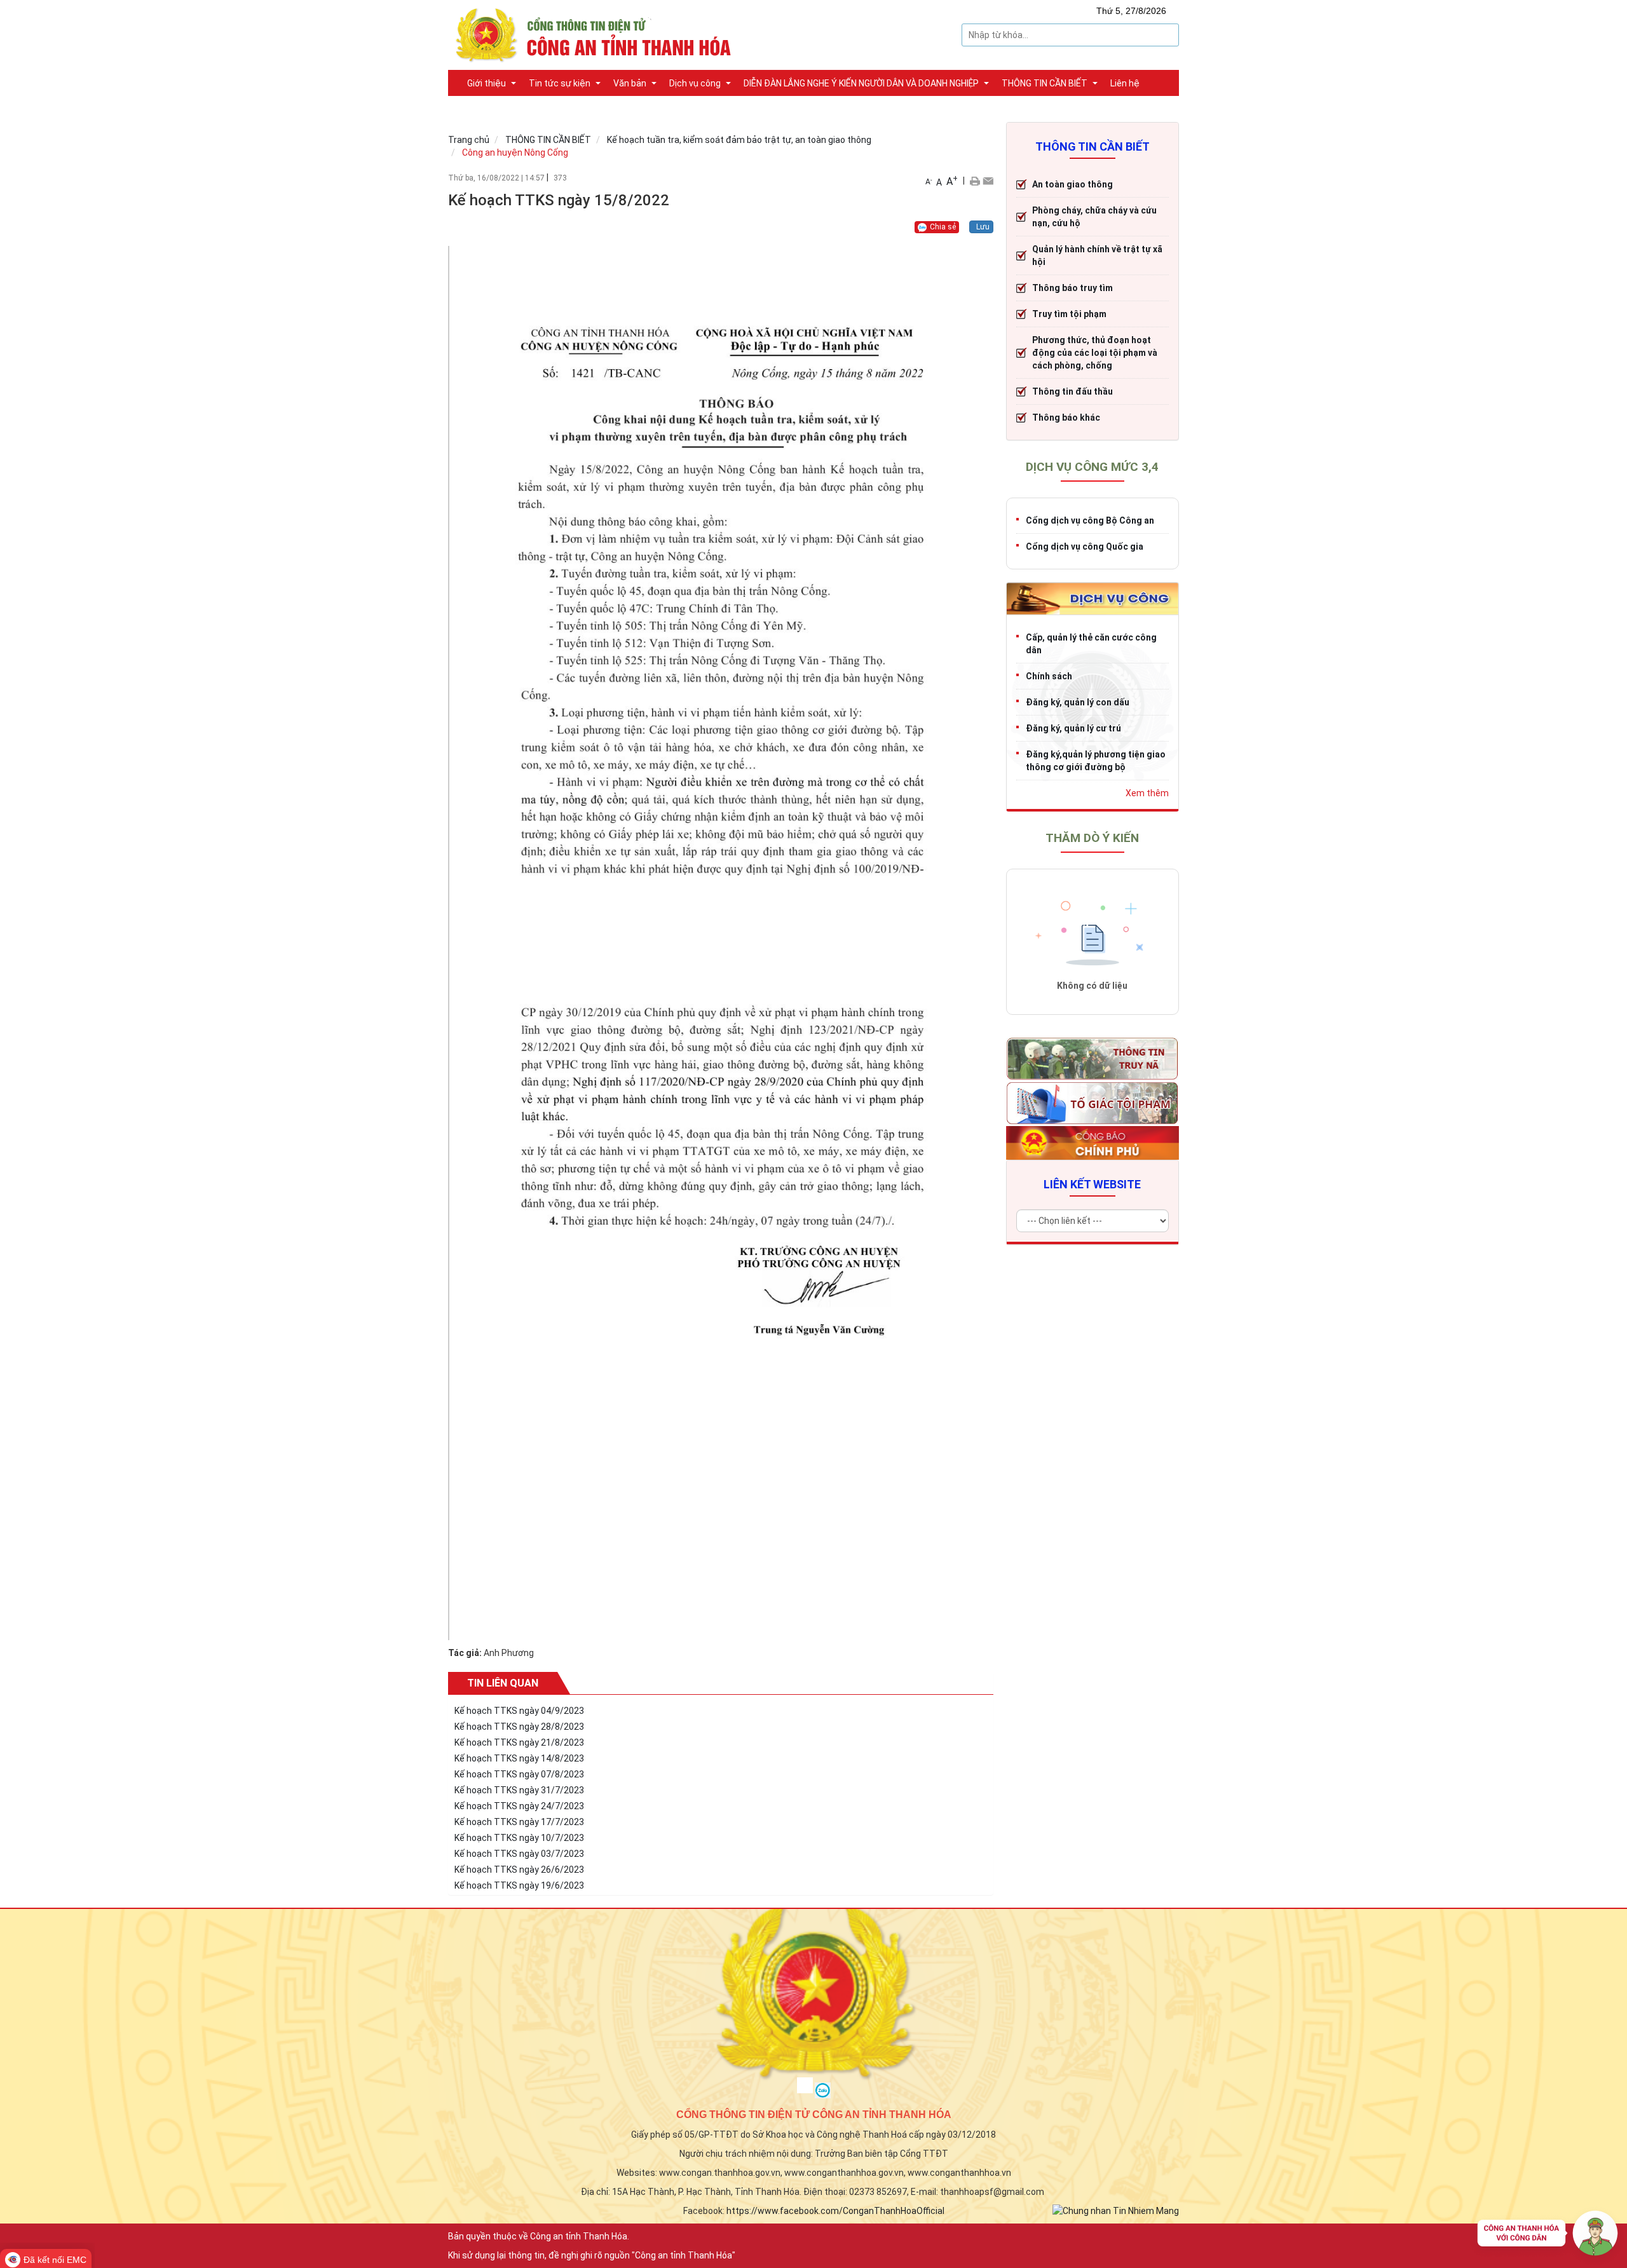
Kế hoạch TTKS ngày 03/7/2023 (519, 1854)
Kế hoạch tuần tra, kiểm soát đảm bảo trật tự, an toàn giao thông (739, 140)
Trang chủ (469, 140)
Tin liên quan (503, 1683)
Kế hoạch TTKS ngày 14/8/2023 (519, 1758)
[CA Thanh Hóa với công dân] (1548, 2236)
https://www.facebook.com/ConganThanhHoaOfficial (835, 2211)
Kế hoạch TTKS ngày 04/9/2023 (519, 1711)
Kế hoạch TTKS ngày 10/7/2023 (519, 1838)
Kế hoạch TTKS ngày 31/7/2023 (519, 1790)
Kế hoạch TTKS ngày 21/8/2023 (519, 1742)
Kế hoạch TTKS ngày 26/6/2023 (519, 1870)
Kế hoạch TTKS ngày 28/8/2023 (519, 1727)
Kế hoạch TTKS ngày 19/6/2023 (519, 1885)
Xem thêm (1147, 793)
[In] (975, 180)
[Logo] (597, 34)
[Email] (988, 180)
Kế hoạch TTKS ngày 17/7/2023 (519, 1822)
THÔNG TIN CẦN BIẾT (548, 140)
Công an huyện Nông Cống (515, 153)
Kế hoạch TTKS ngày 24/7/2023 (519, 1806)
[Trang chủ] (454, 76)
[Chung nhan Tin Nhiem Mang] (1116, 2210)
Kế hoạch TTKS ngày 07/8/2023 (519, 1774)
